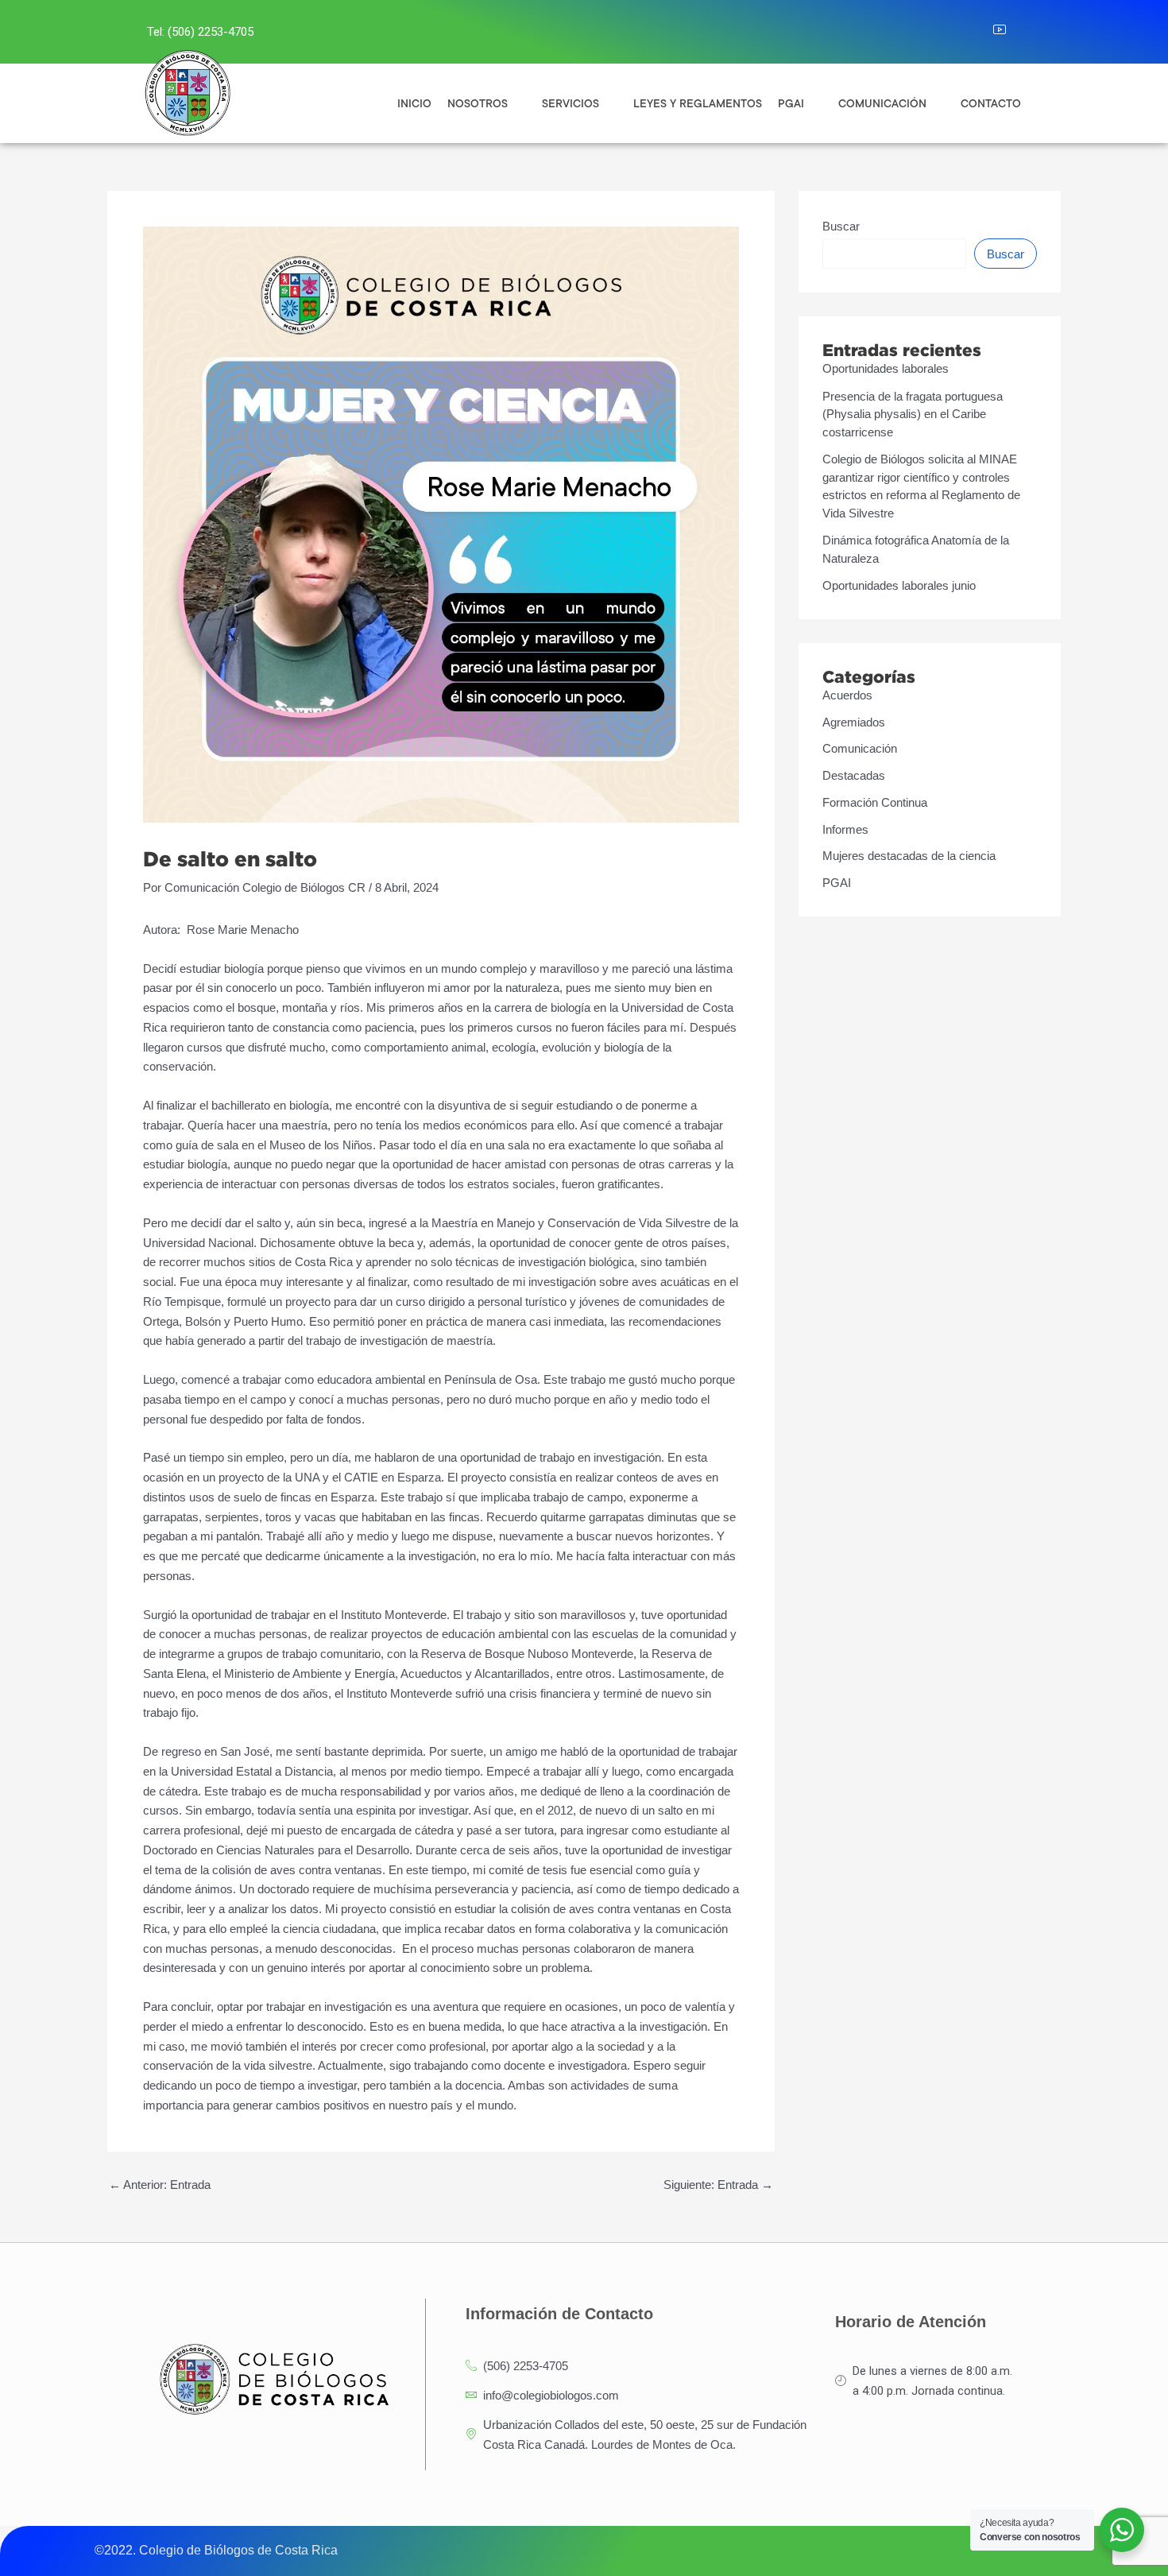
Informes (845, 829)
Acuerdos (847, 695)
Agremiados (854, 722)
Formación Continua (875, 802)
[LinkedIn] (974, 32)
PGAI (837, 883)
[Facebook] (904, 32)
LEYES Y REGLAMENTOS (698, 103)
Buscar (841, 226)
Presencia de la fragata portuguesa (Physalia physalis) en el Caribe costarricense (913, 414)
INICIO (414, 103)
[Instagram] (939, 32)
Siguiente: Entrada (718, 2185)
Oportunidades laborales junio (899, 585)
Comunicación (860, 748)
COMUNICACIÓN (882, 103)
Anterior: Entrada (160, 2185)
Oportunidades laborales (886, 368)
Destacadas (854, 775)
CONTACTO (991, 103)
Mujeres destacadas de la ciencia (909, 856)
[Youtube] (1009, 32)
